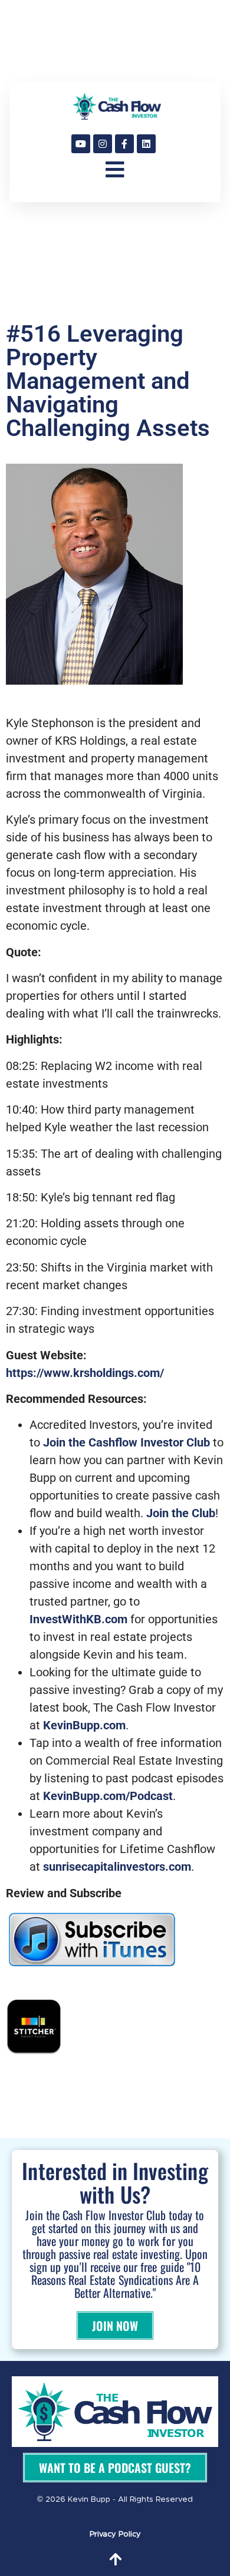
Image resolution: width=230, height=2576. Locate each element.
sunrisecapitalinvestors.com (116, 1867)
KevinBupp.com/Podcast (108, 1796)
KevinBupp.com (84, 1725)
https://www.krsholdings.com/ (85, 1373)
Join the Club (181, 1513)
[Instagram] (103, 144)
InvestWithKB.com (78, 1619)
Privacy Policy (115, 2534)
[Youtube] (81, 144)
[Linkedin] (146, 144)
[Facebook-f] (124, 144)
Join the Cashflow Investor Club (126, 1442)
